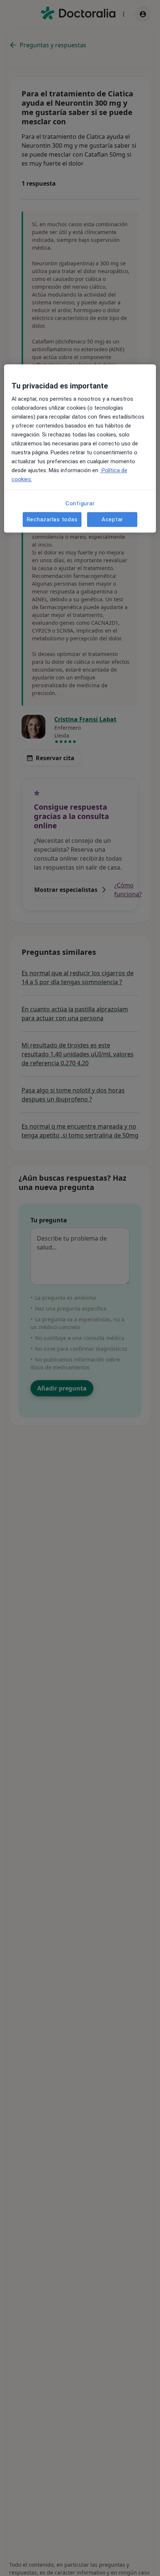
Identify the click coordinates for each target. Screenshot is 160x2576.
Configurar (80, 504)
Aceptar (112, 519)
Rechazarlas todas (52, 519)
